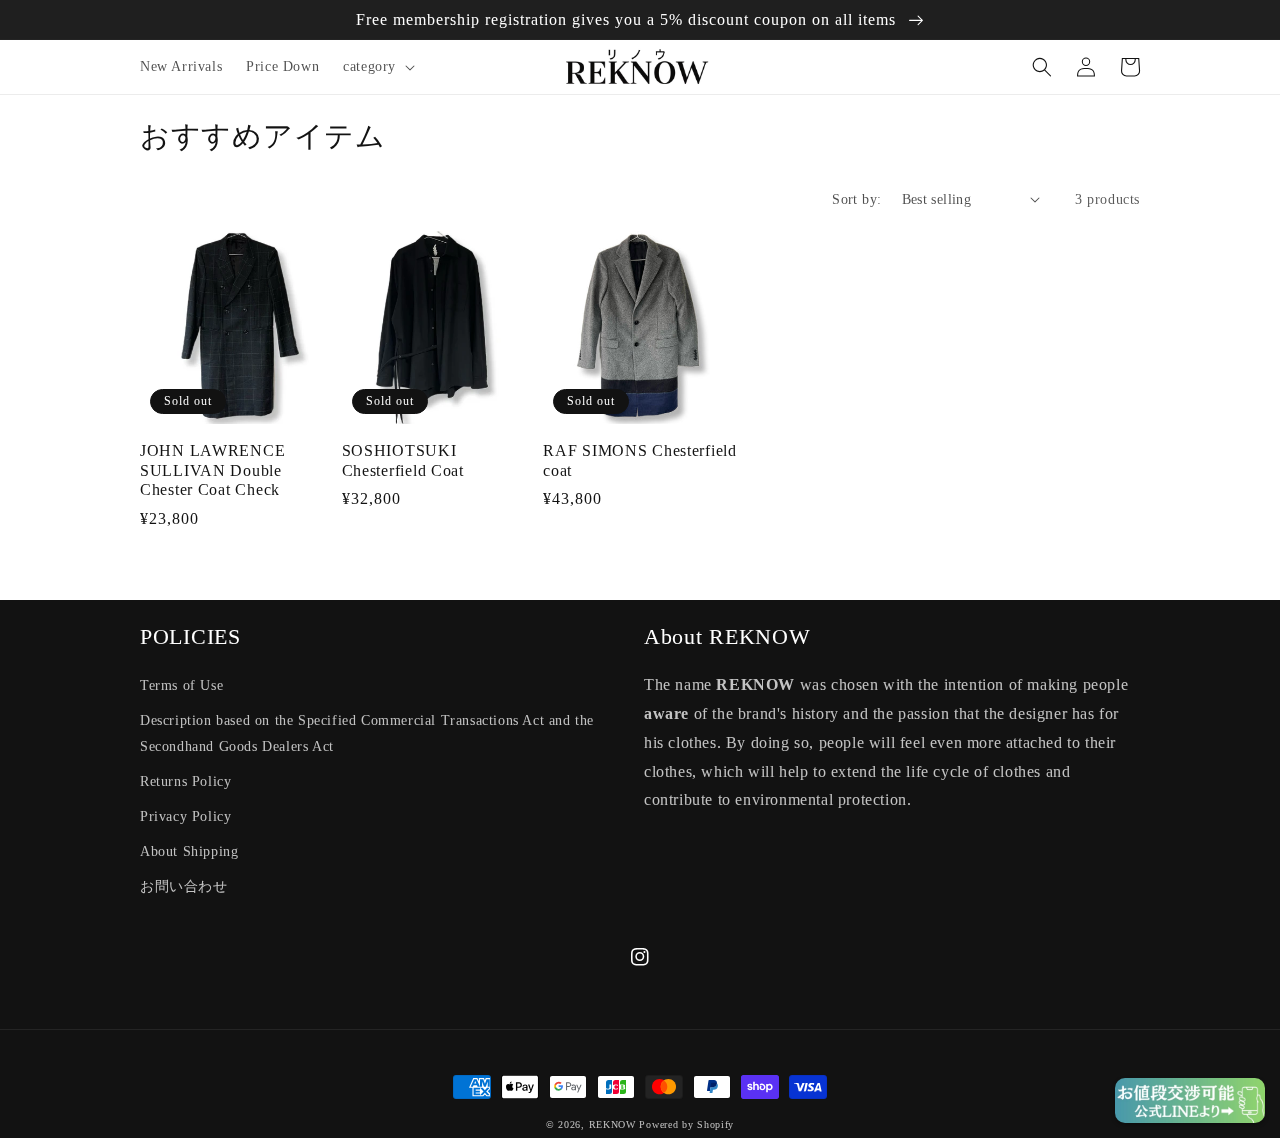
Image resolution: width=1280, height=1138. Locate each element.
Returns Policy (185, 781)
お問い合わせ (184, 886)
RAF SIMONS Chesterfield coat (640, 460)
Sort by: (856, 199)
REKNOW (612, 1124)
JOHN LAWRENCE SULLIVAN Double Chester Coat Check (212, 470)
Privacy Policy (185, 816)
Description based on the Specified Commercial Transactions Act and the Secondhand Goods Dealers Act (367, 733)
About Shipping (189, 851)
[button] (377, 67)
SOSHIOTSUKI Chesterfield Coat (403, 460)
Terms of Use (181, 685)
